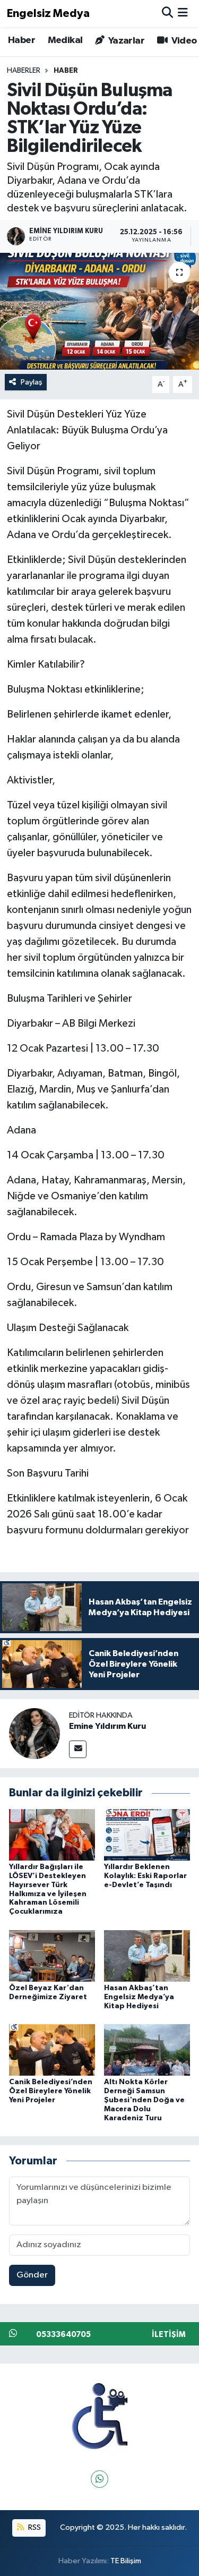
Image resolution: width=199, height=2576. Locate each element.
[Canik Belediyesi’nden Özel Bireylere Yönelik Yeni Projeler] (52, 2050)
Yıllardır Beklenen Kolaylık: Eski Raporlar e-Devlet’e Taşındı (145, 1876)
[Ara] (167, 14)
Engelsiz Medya (48, 14)
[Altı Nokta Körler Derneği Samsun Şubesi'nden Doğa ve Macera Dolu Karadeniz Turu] (147, 2050)
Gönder (32, 2275)
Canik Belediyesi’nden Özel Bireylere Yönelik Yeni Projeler (51, 2091)
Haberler (24, 71)
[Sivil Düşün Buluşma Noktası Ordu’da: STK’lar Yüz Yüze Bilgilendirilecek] (99, 311)
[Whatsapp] (99, 2479)
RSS (34, 2527)
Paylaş (32, 382)
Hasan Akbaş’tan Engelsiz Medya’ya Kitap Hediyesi (139, 1997)
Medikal (65, 40)
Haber (21, 40)
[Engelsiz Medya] (100, 2416)
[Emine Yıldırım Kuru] (34, 1733)
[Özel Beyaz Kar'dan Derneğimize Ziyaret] (52, 1955)
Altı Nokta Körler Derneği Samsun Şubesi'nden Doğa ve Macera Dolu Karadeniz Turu (144, 2100)
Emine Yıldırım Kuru (107, 1726)
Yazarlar (125, 41)
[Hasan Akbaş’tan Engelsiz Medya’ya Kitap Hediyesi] (147, 1955)
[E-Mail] (78, 1749)
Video (183, 41)
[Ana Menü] (183, 14)
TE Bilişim (126, 2561)
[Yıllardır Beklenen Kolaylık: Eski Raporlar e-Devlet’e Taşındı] (147, 1834)
